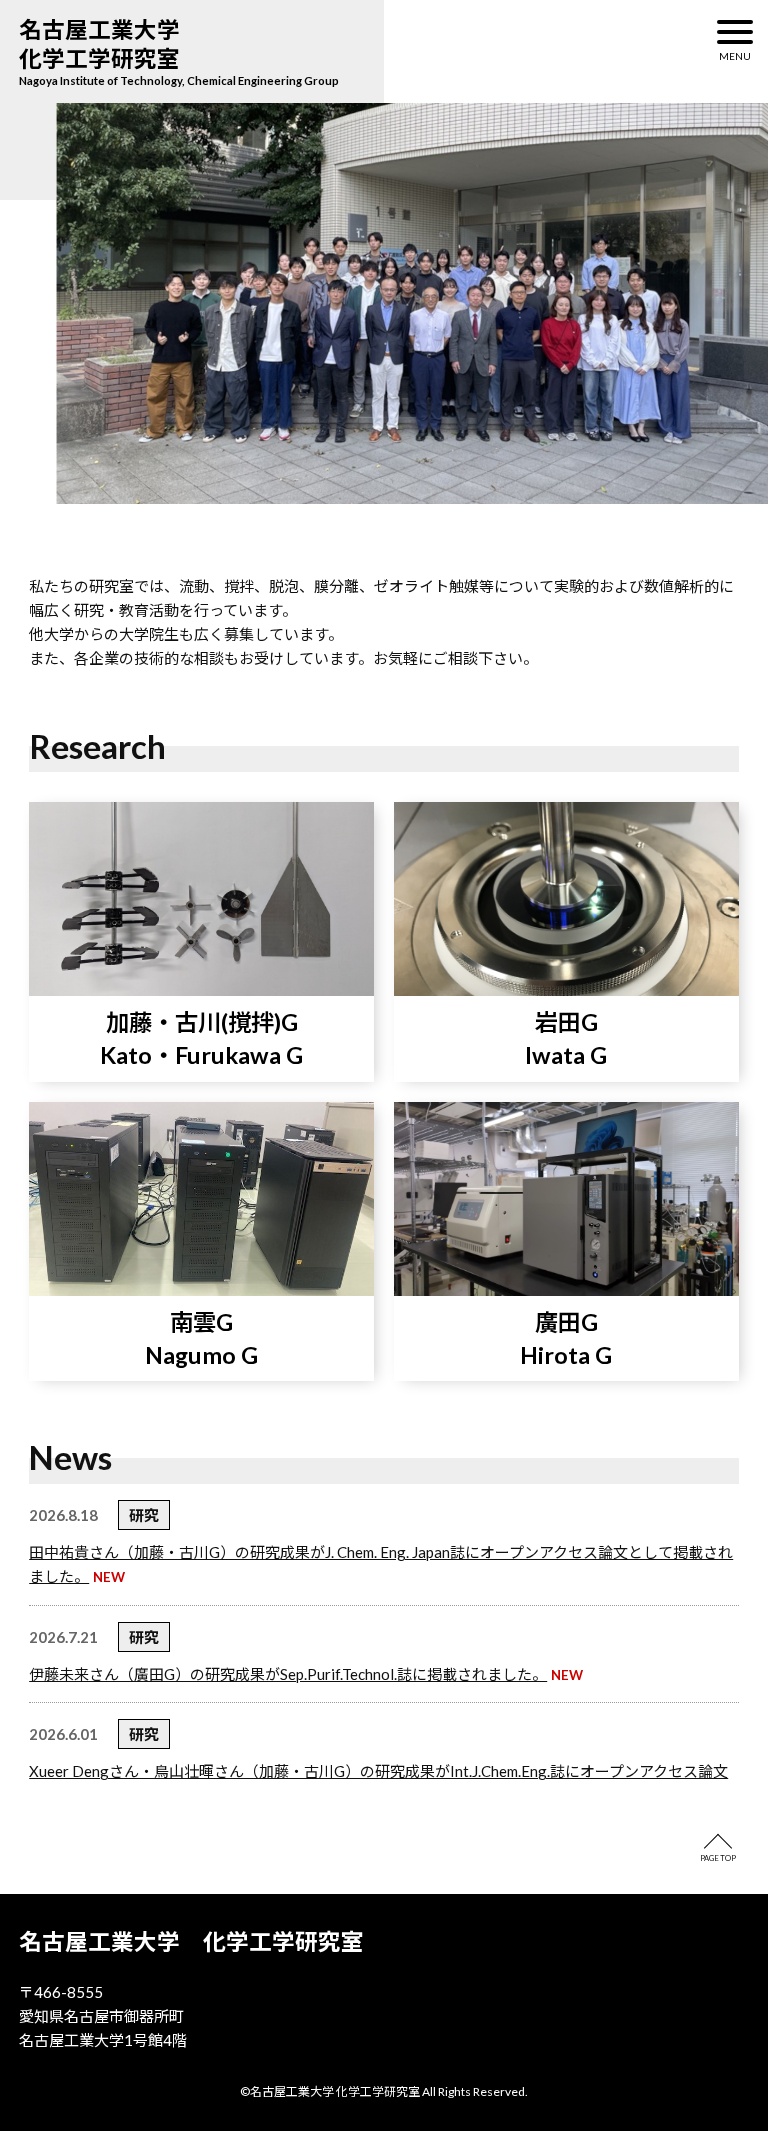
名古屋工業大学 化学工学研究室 (111, 44)
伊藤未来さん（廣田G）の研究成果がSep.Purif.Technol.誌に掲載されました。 (288, 1674)
